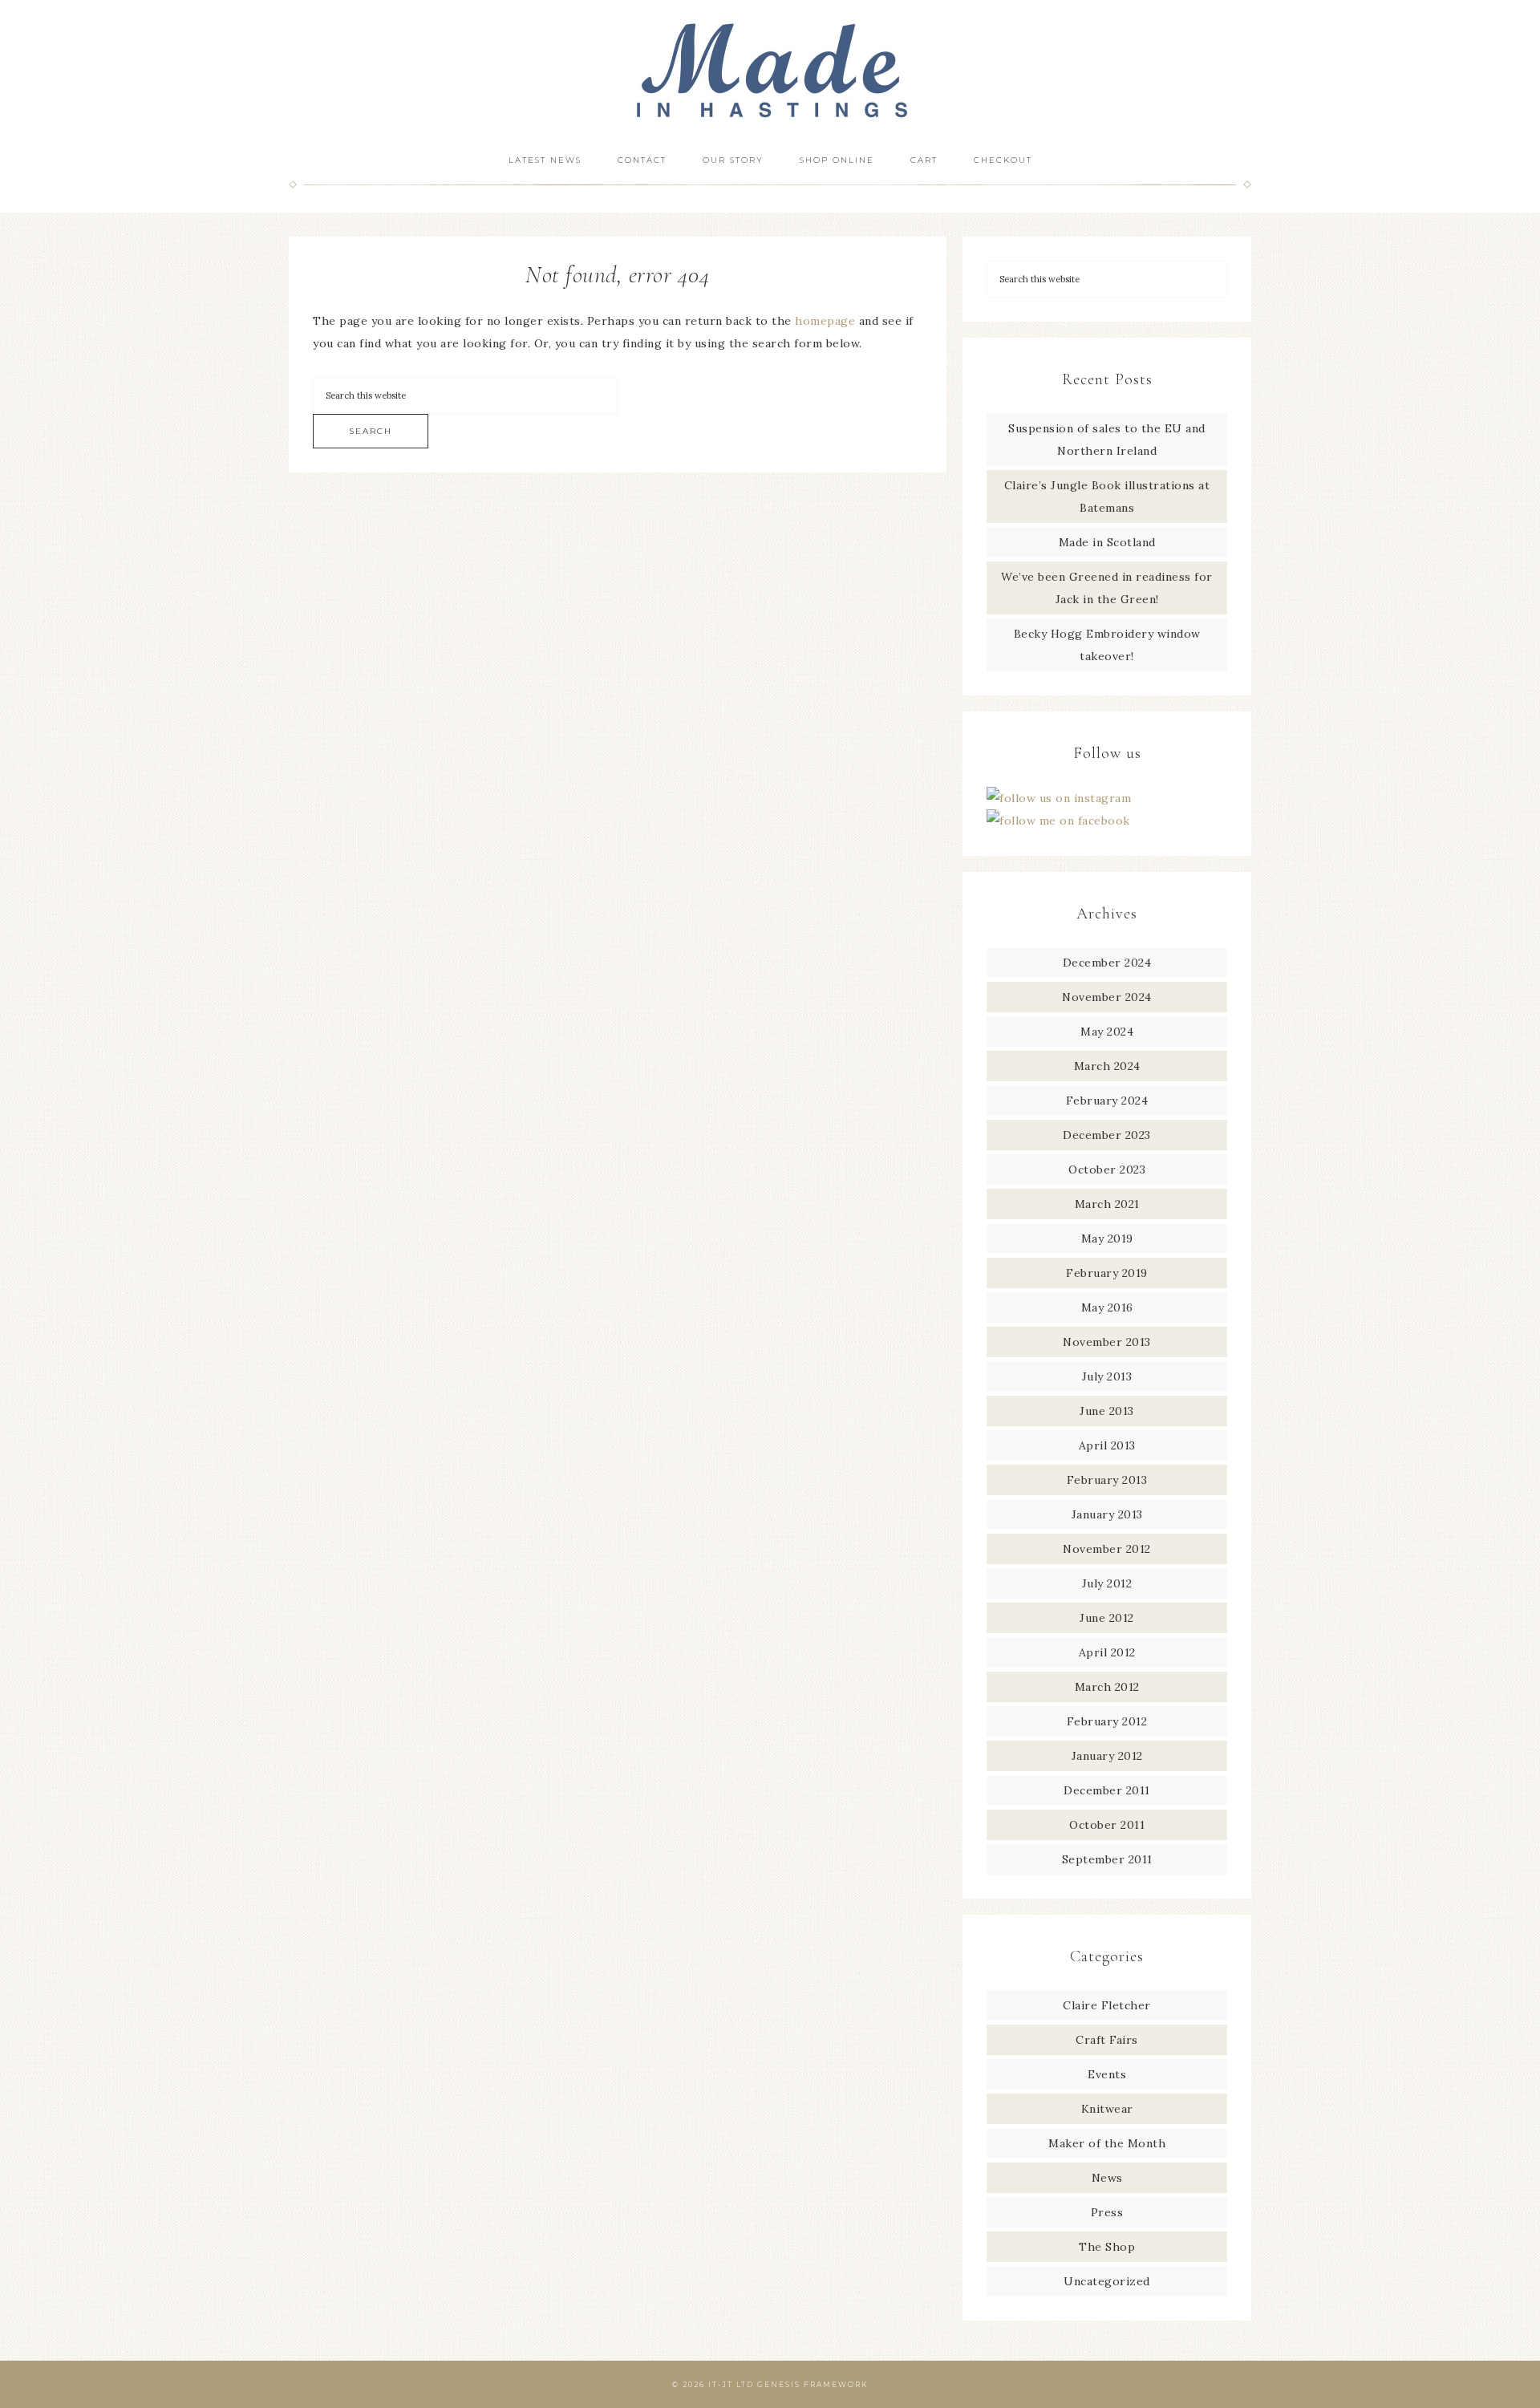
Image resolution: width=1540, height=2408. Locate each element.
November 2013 (1107, 1342)
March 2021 (1107, 1204)
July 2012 (1107, 1583)
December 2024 (1107, 963)
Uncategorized (1107, 2281)
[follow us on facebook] (1058, 821)
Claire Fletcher (1107, 2005)
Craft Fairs (1107, 2040)
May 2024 (1107, 1032)
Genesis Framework (813, 2384)
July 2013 (1107, 1376)
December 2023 (1107, 1135)
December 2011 (1107, 1790)
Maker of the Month (1107, 2143)
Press (1107, 2212)
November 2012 (1107, 1549)
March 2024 (1107, 1066)
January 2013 (1107, 1514)
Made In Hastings (770, 70)
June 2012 (1107, 1618)
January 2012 (1107, 1756)
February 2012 (1107, 1721)
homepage (825, 321)
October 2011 (1107, 1825)
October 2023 (1107, 1170)
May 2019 (1107, 1238)
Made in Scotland (1107, 542)
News (1107, 2178)
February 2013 (1107, 1480)
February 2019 (1107, 1273)
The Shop (1107, 2247)
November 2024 (1107, 997)
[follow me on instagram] (1059, 798)
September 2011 (1107, 1859)
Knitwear (1107, 2109)
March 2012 (1107, 1687)
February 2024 (1107, 1101)
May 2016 (1107, 1307)
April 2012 (1107, 1652)
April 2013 (1107, 1445)
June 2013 (1107, 1411)
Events (1107, 2074)
